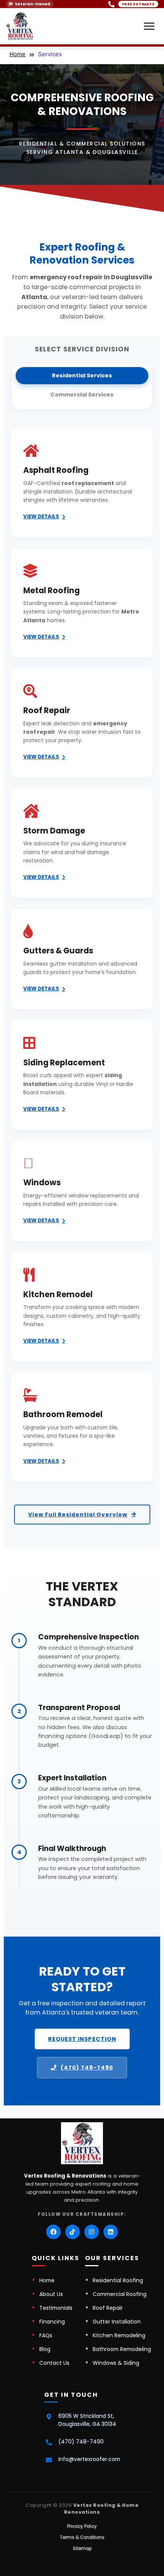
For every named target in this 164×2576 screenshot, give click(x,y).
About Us (51, 2294)
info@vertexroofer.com (89, 2459)
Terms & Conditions (82, 2537)
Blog (45, 2349)
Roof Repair (108, 2308)
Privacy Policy (82, 2526)
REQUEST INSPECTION (82, 2039)
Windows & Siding (116, 2363)
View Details (41, 517)
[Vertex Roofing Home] (20, 26)
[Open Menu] (149, 26)
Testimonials (56, 2308)
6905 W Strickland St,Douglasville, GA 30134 (87, 2420)
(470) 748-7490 (87, 2068)
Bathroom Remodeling (122, 2349)
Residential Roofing (118, 2280)
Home (18, 54)
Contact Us (54, 2363)
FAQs (46, 2335)
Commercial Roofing (120, 2294)
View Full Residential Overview (78, 1515)
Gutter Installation (117, 2322)
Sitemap (82, 2548)
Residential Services (82, 375)
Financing (52, 2322)
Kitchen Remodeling (119, 2335)
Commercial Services (82, 395)
